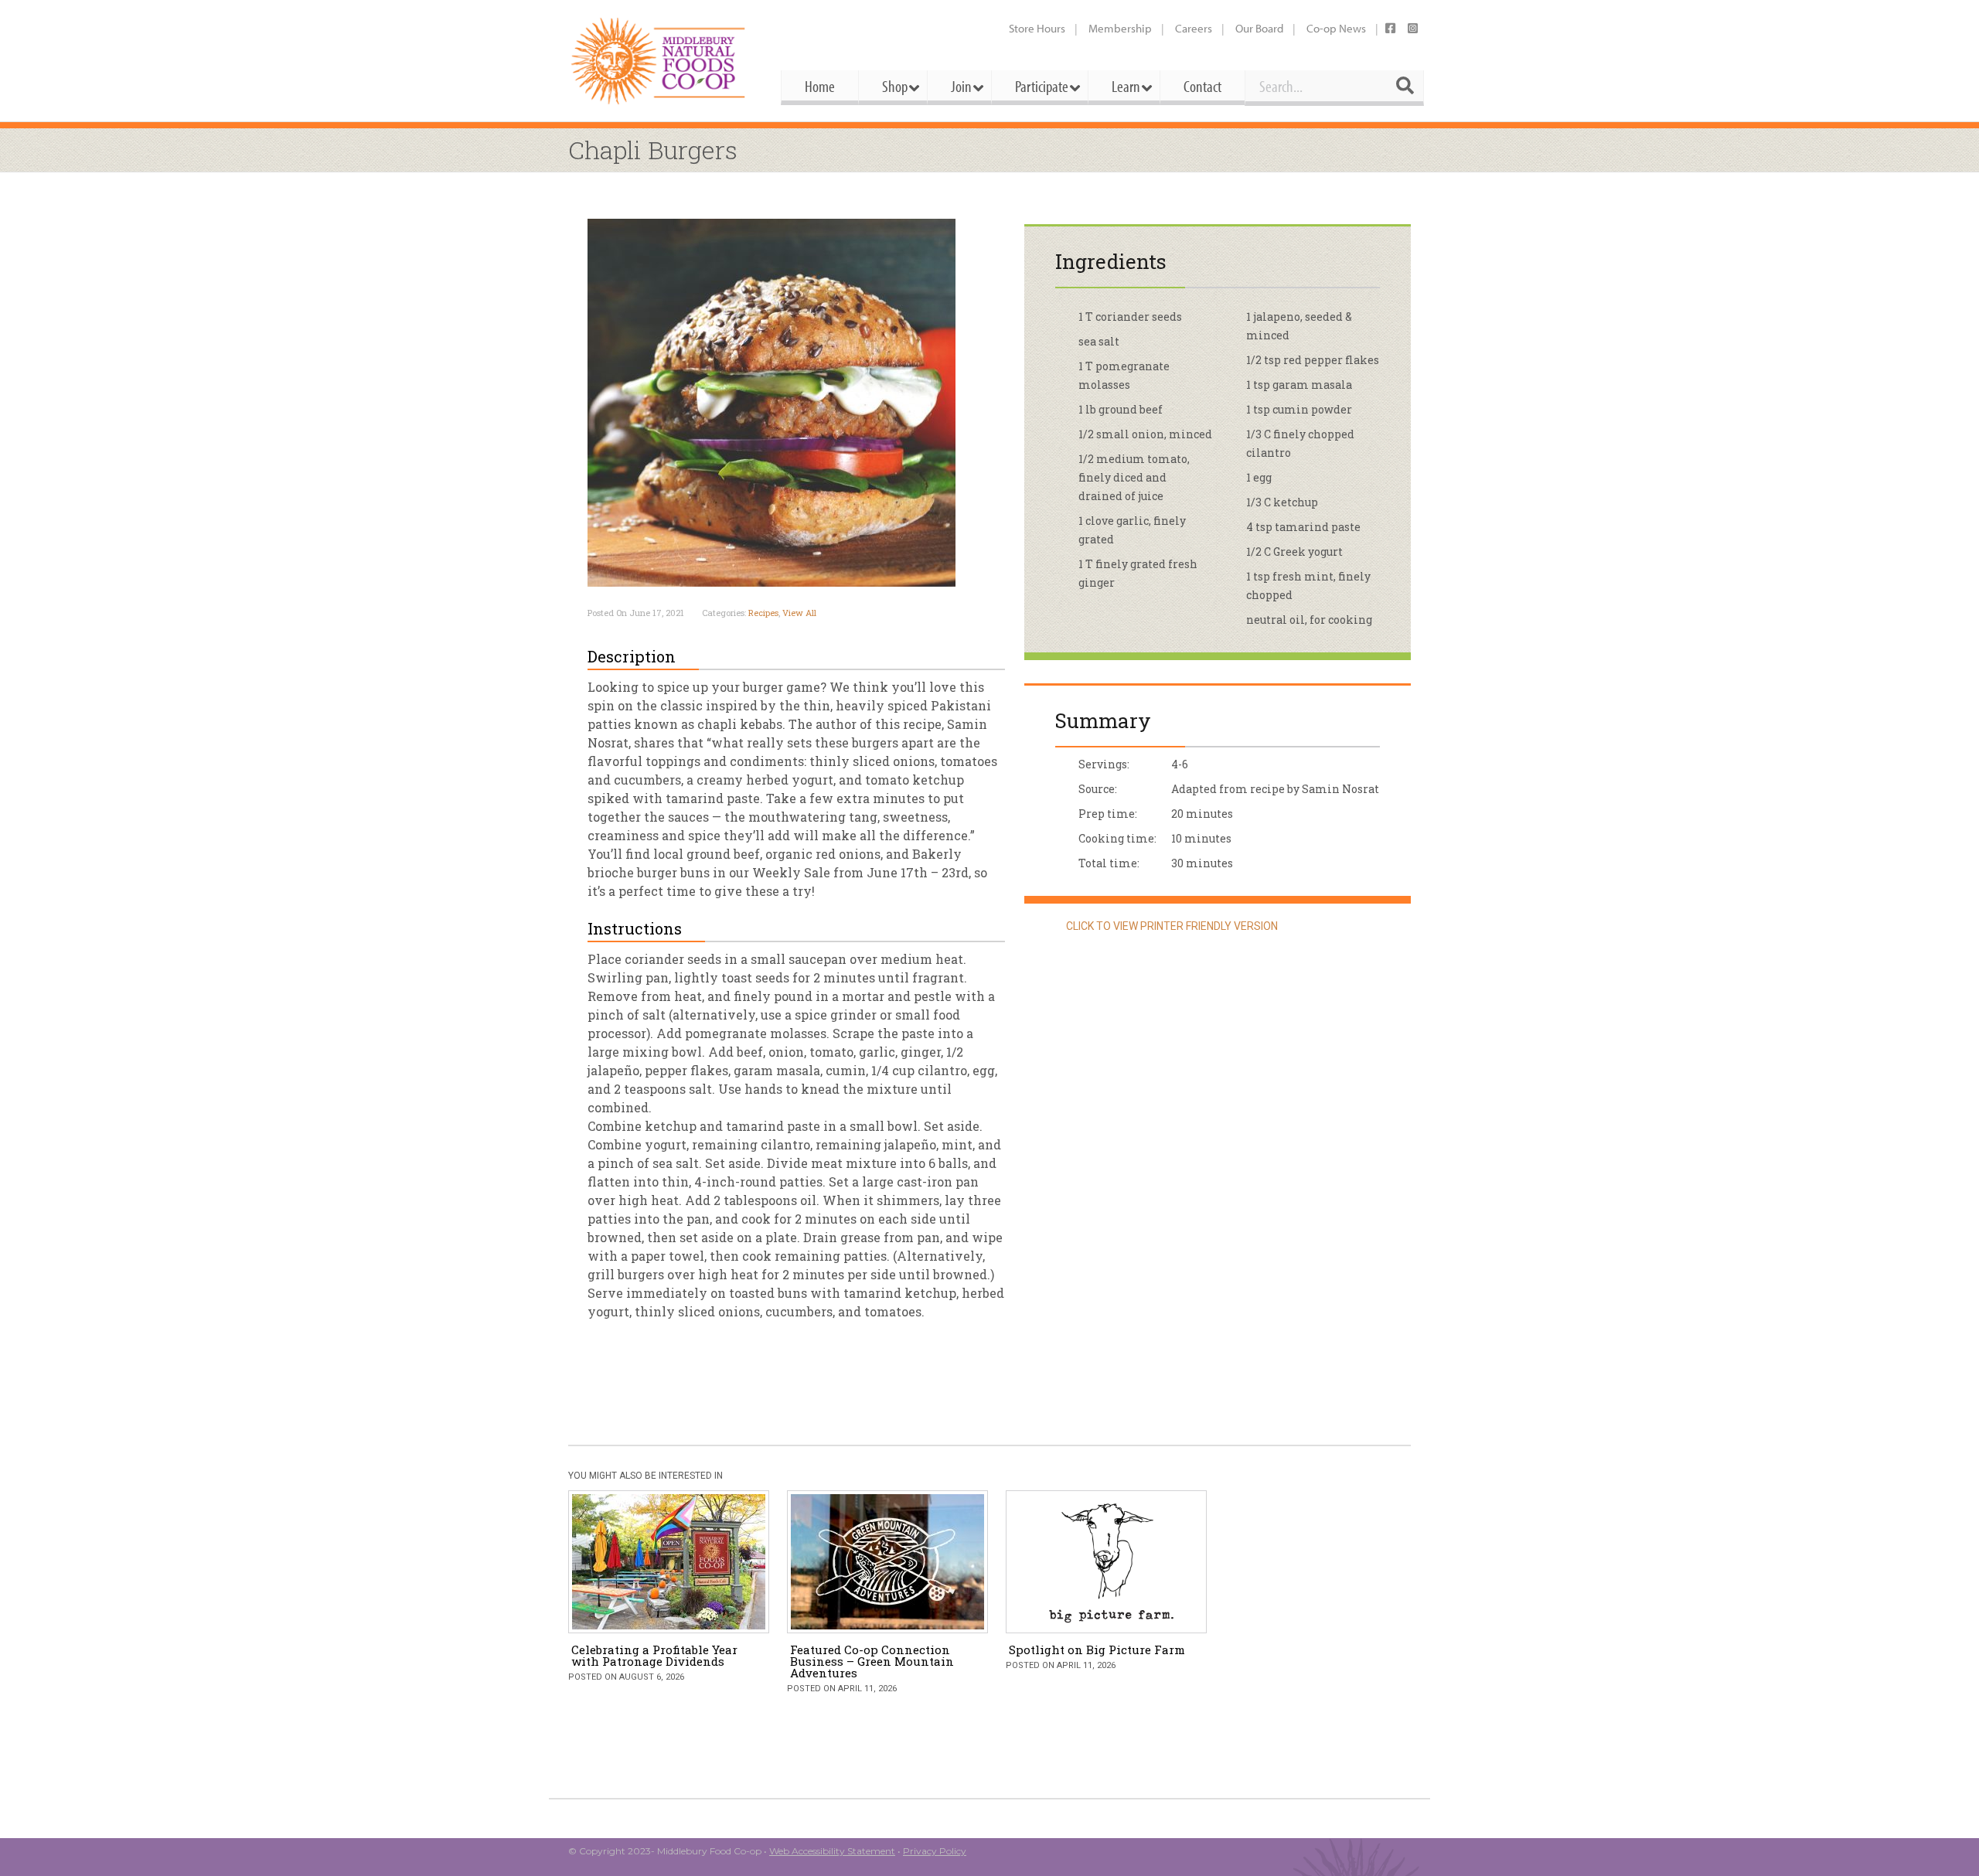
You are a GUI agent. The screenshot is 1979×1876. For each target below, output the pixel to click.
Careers (1194, 28)
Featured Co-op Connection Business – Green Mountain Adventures (872, 1661)
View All (799, 613)
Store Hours (1037, 28)
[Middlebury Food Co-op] (661, 61)
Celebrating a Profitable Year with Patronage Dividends (654, 1655)
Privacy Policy (935, 1851)
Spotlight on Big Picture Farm (1097, 1650)
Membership (1120, 28)
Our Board (1259, 28)
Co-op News (1336, 28)
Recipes (763, 613)
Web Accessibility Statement (832, 1851)
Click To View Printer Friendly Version (1171, 926)
